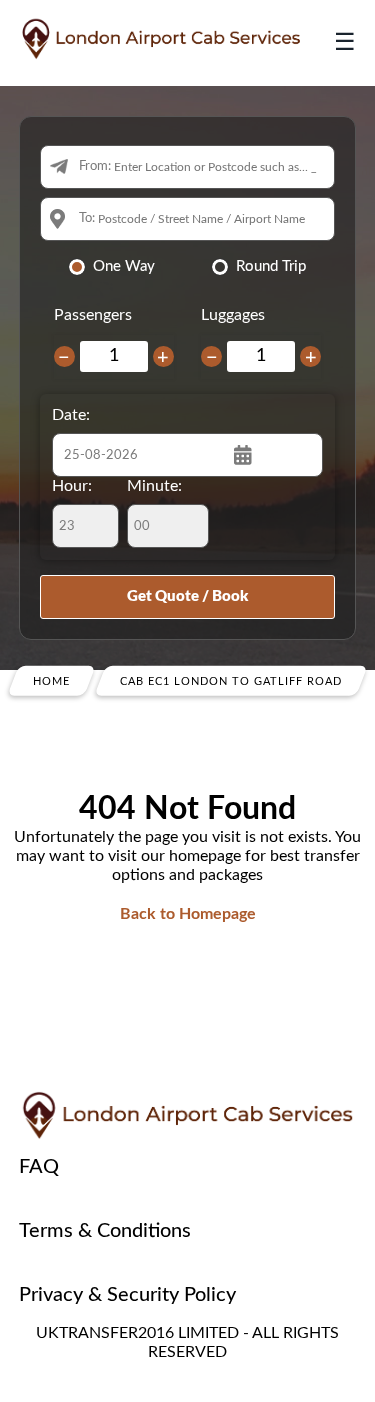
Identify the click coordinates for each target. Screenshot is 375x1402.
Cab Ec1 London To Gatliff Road (231, 680)
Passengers (93, 315)
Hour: (72, 486)
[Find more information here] (188, 1116)
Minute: (154, 486)
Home (51, 680)
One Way (124, 266)
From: (95, 166)
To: (87, 218)
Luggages (233, 315)
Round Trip (271, 266)
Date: (71, 415)
